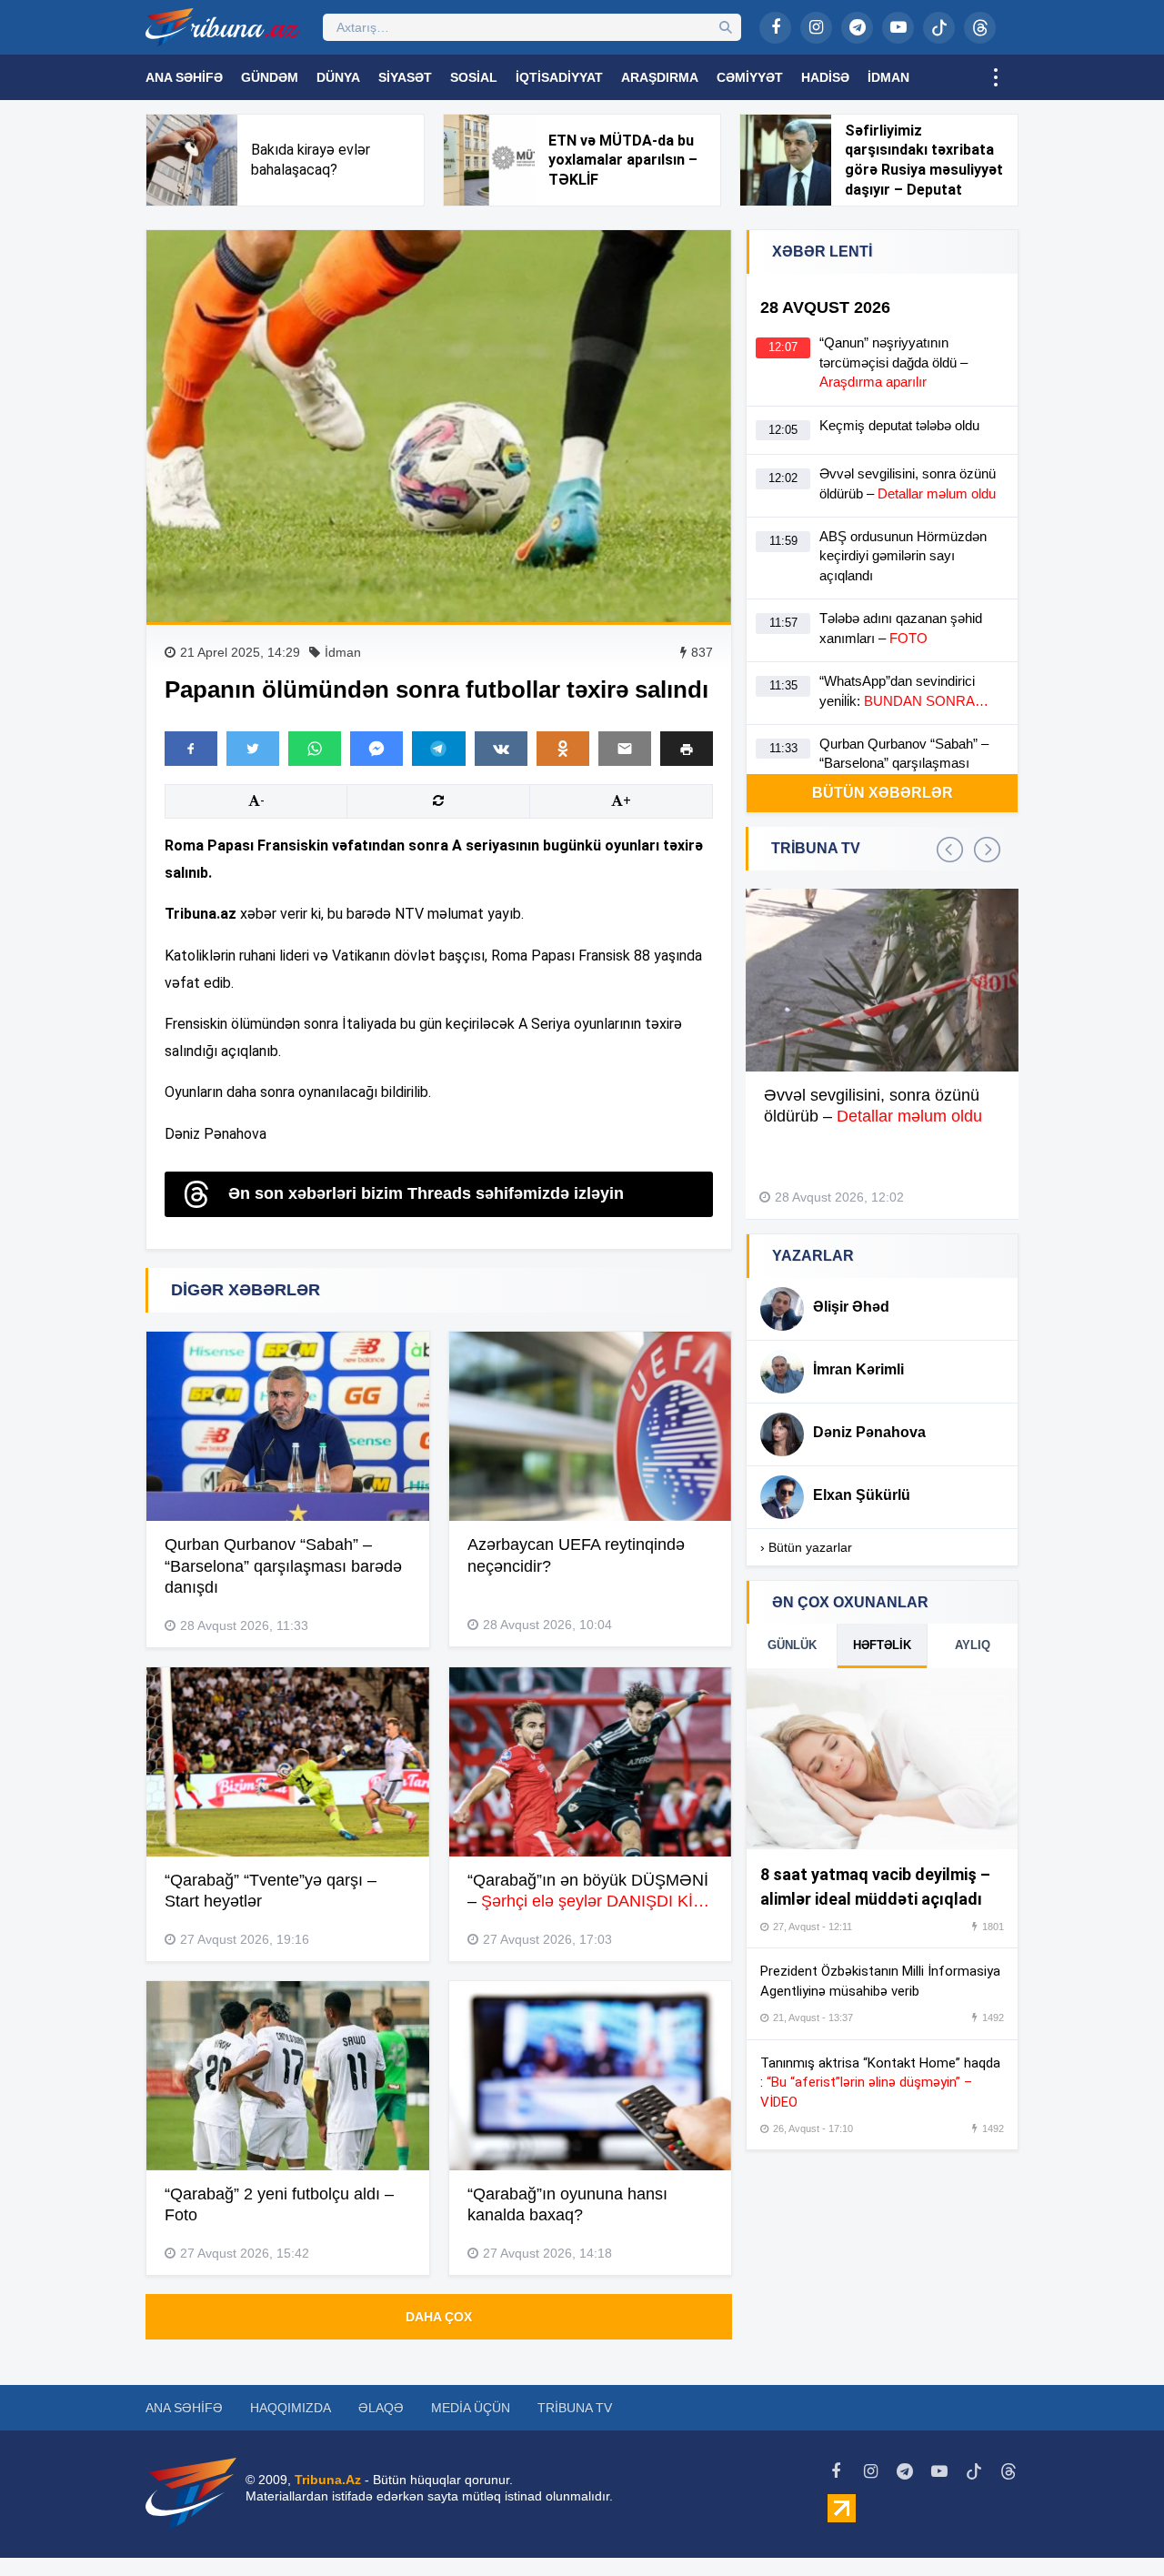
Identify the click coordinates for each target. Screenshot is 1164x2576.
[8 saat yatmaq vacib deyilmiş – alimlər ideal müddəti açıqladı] (882, 1759)
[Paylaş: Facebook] (191, 749)
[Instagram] (816, 28)
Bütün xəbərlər (883, 793)
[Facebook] (775, 28)
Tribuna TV (575, 2408)
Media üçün (471, 2408)
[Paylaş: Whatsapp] (315, 749)
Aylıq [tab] (973, 1645)
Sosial (474, 77)
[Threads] (980, 28)
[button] (687, 748)
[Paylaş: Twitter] (253, 749)
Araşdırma (660, 77)
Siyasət (405, 77)
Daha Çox (439, 2317)
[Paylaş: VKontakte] (501, 749)
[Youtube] (898, 28)
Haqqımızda (291, 2408)
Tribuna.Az (328, 2480)
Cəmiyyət (750, 77)
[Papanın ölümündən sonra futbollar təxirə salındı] (439, 426)
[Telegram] (857, 28)
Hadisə (825, 77)
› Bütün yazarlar (806, 1547)
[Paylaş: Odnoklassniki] (563, 749)
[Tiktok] (939, 28)
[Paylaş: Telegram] (438, 749)
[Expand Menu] (996, 77)
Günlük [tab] (792, 1645)
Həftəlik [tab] (882, 1645)
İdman (888, 77)
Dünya (338, 77)
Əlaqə (381, 2408)
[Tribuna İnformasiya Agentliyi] (223, 27)
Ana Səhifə (184, 77)
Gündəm (270, 77)
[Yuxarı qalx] (1113, 2525)
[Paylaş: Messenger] (376, 749)
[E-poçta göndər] (625, 749)
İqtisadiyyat (559, 77)
